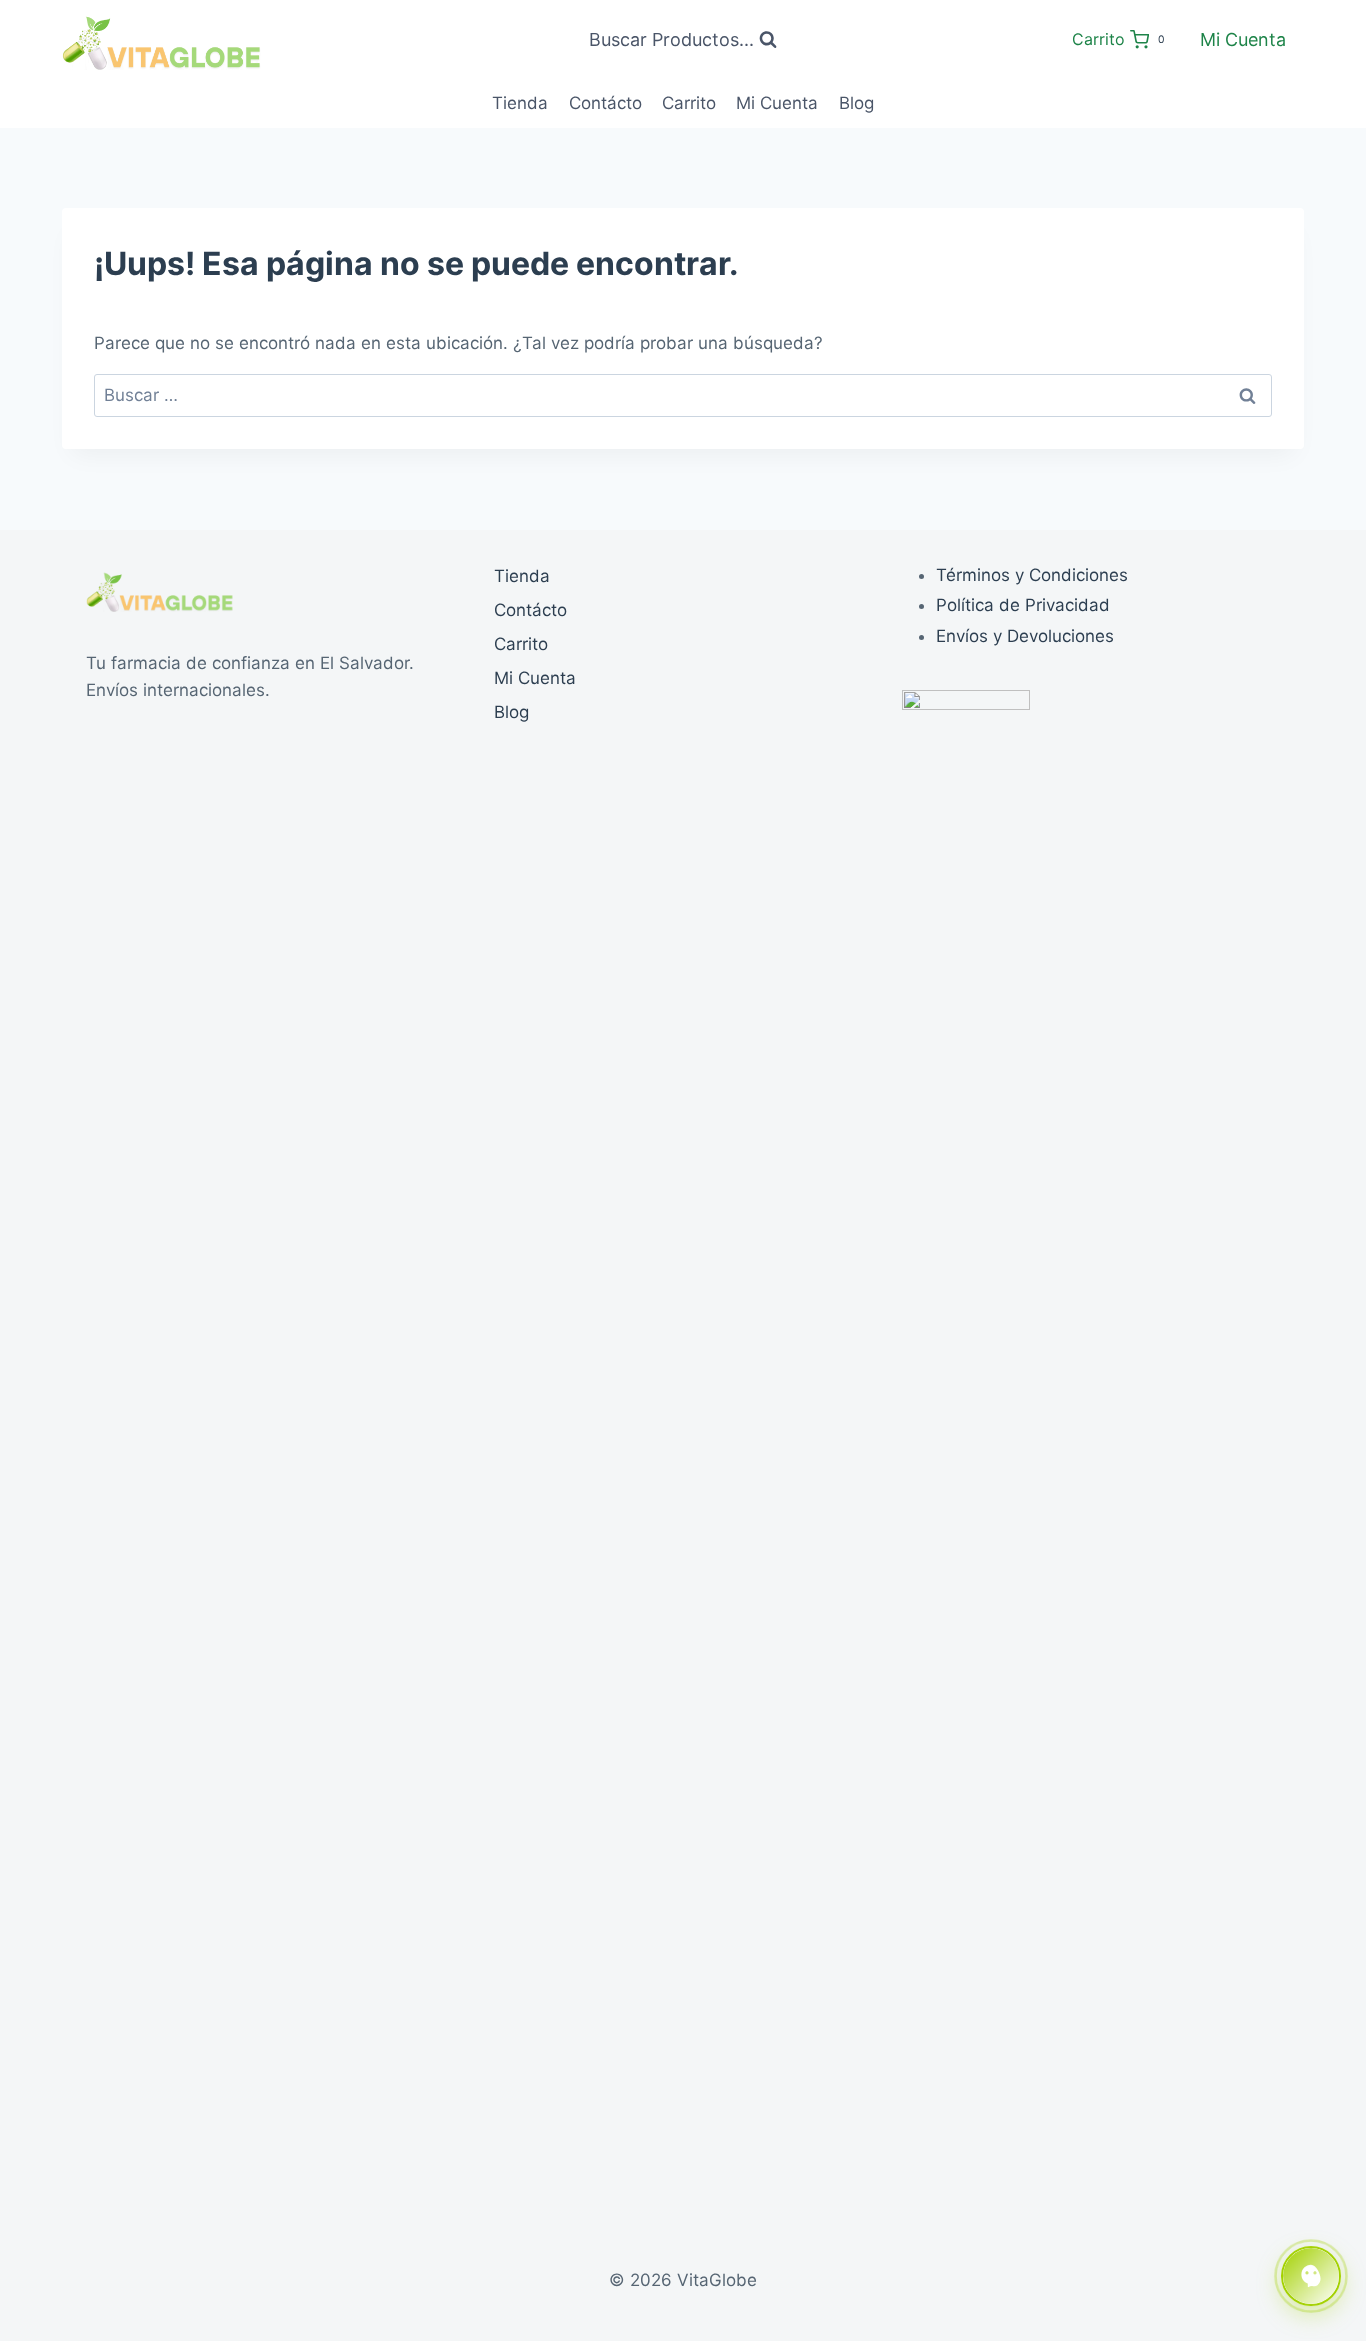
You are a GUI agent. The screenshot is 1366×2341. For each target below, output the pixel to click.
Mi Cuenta (1243, 39)
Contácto (605, 103)
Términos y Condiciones (1032, 575)
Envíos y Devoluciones (1025, 636)
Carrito (689, 103)
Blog (856, 103)
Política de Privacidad (1023, 605)
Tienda (520, 103)
